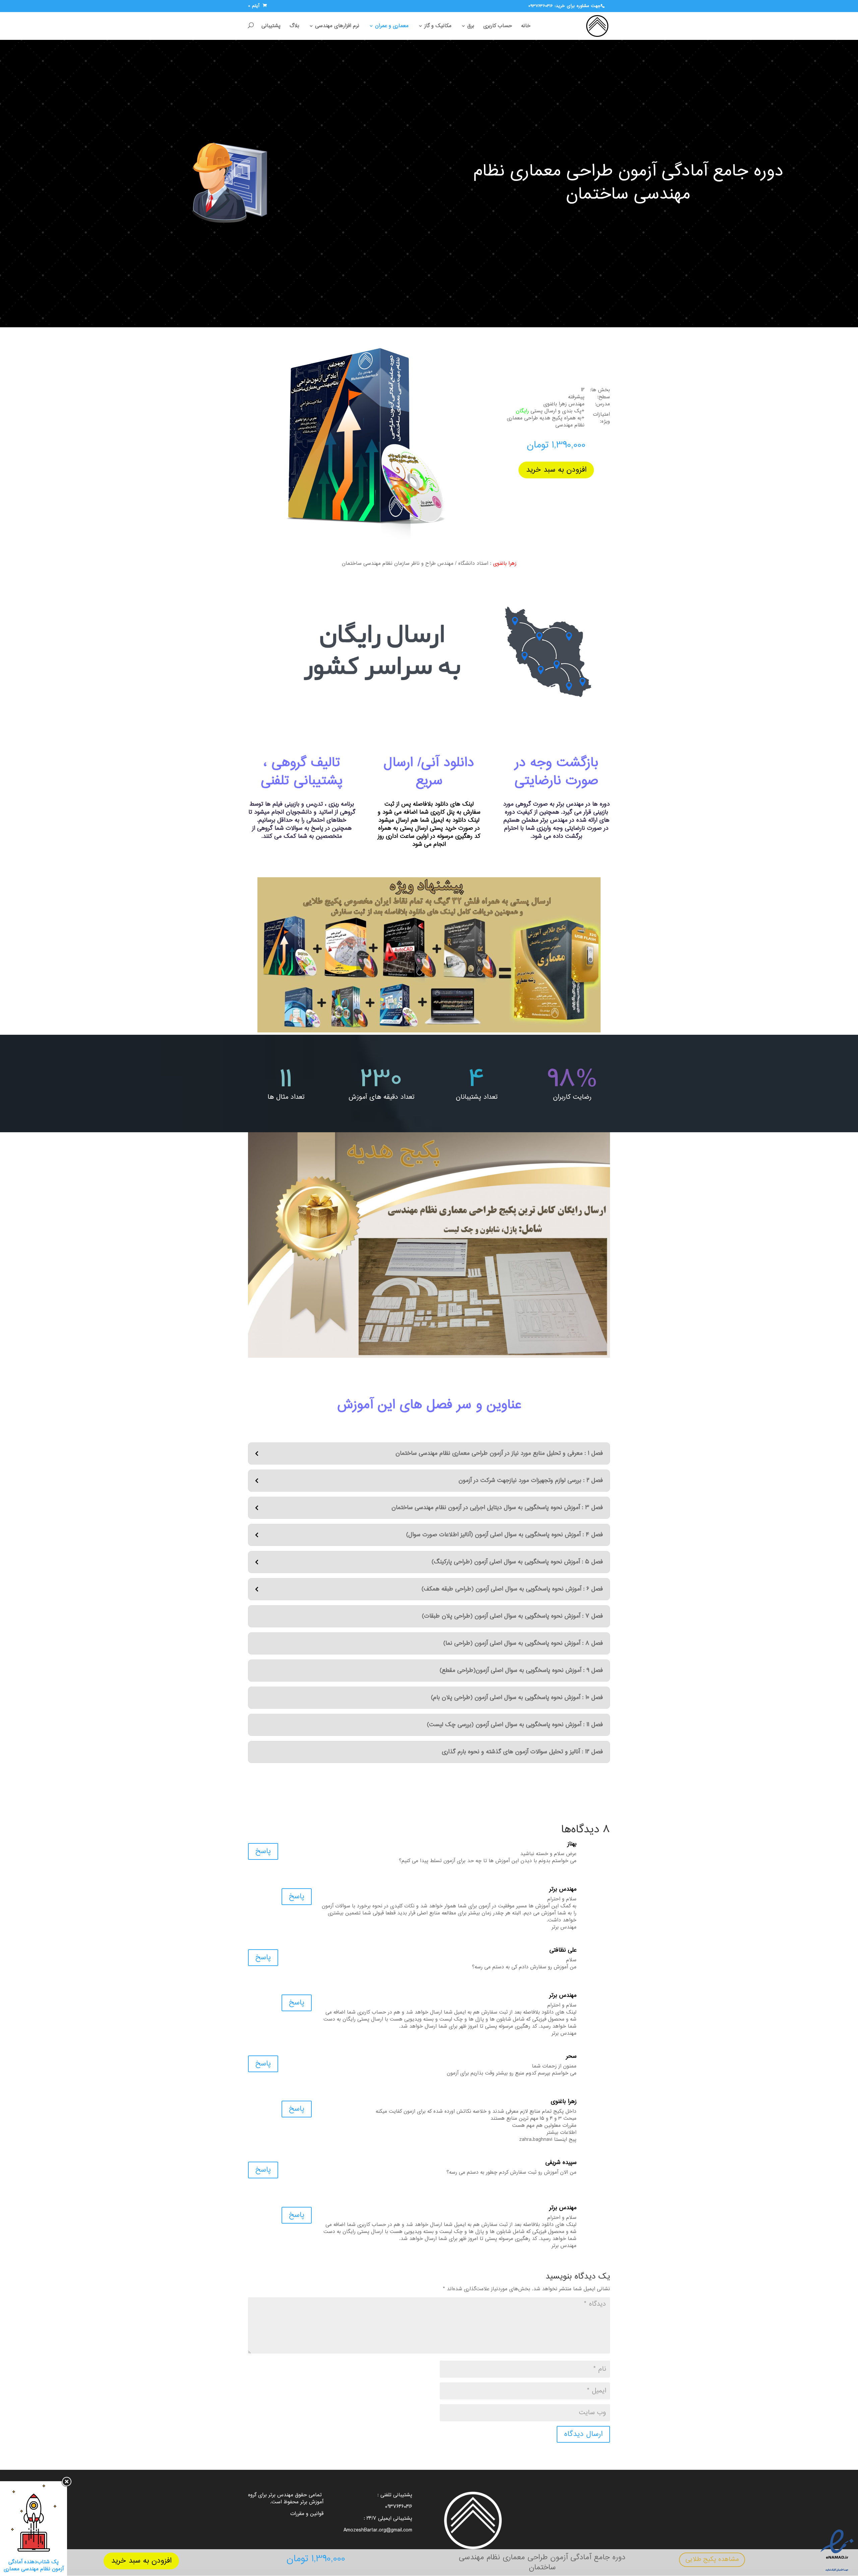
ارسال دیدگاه (583, 2434)
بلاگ (294, 26)
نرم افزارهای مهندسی (337, 26)
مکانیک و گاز (438, 26)
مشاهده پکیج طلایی (712, 2559)
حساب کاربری (498, 26)
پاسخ (263, 1851)
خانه (526, 26)
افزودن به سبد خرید (141, 2561)
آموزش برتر (312, 2502)
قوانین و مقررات (307, 2514)
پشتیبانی (271, 26)
